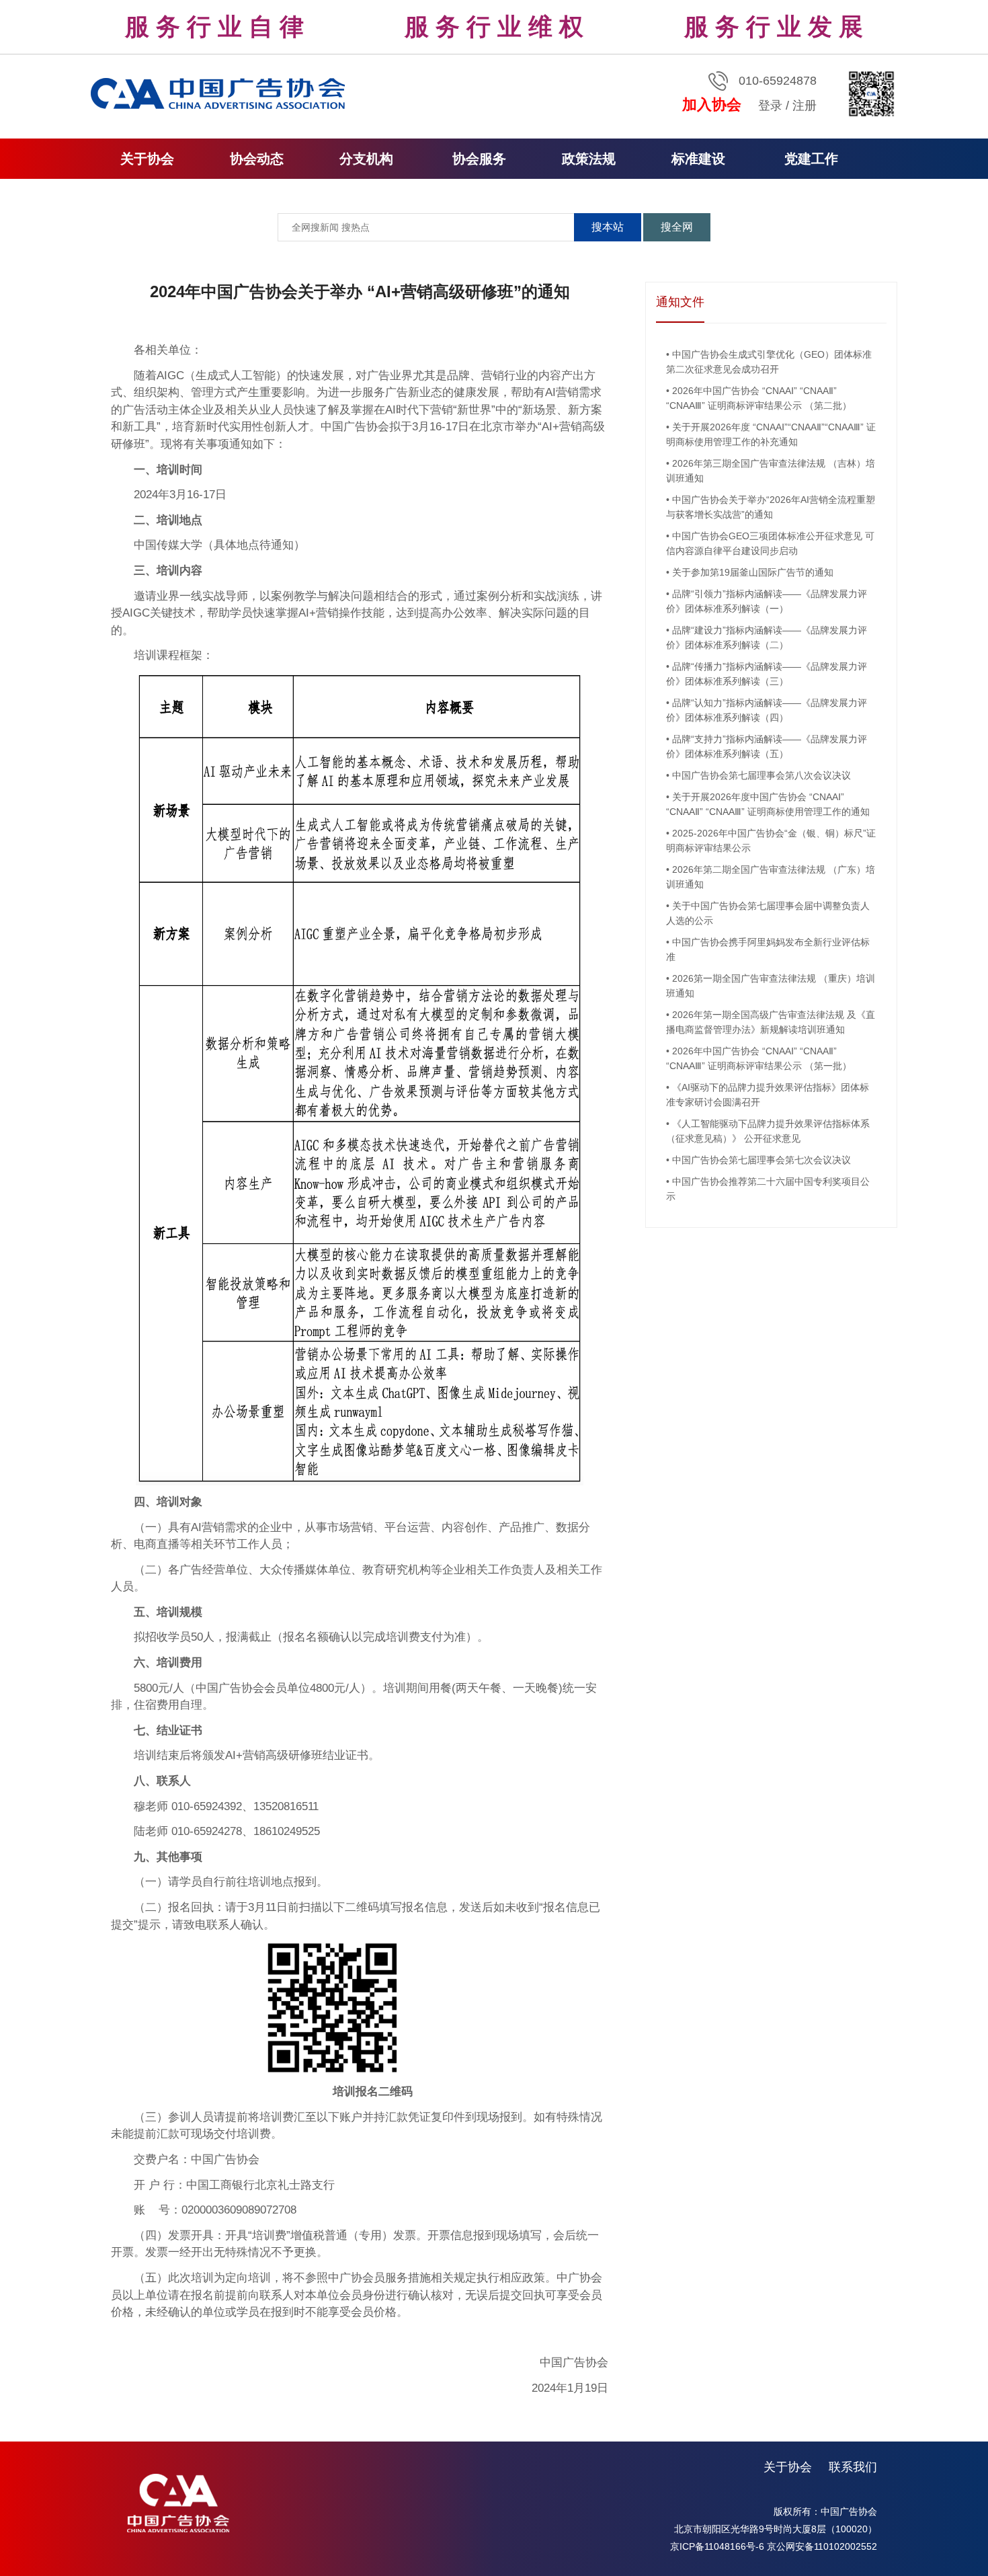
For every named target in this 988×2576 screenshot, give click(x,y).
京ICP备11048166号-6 (717, 2546)
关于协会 (788, 2467)
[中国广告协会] (220, 93)
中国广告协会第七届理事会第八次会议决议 (761, 775)
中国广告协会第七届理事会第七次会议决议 (761, 1160)
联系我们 (853, 2467)
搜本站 (608, 227)
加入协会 (712, 105)
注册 (805, 106)
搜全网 (677, 227)
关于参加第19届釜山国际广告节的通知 (753, 572)
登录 (770, 106)
